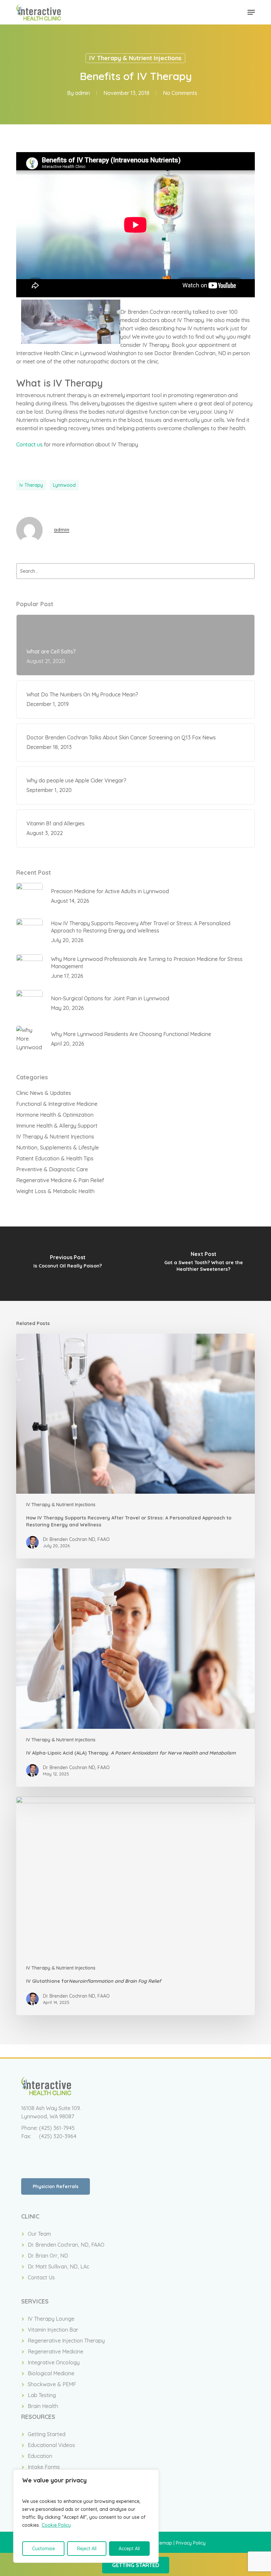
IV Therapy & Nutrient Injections (135, 58)
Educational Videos (51, 2445)
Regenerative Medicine (56, 2351)
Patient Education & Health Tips (55, 1158)
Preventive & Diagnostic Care (52, 1169)
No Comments (180, 93)
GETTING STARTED (136, 2565)
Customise (43, 2549)
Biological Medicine (51, 2373)
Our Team (39, 2234)
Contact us (29, 444)
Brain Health (43, 2406)
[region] (86, 2516)
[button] (251, 12)
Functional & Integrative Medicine (57, 1104)
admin (82, 93)
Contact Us (41, 2277)
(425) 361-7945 (57, 2128)
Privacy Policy (191, 2543)
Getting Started (47, 2434)
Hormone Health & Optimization (55, 1115)
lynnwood (64, 485)
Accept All (129, 2549)
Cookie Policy (56, 2525)
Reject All (87, 2549)
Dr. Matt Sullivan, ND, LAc (58, 2266)
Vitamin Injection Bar (53, 2330)
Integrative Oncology (54, 2362)
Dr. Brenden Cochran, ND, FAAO (66, 2245)
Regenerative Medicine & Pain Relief (60, 1180)
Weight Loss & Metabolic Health (55, 1191)
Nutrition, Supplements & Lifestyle (58, 1147)
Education (40, 2456)
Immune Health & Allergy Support (57, 1126)
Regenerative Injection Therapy (66, 2341)
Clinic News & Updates (44, 1093)
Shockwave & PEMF (52, 2384)
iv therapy (31, 485)
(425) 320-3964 (58, 2136)
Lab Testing (42, 2395)
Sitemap (163, 2543)
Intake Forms (44, 2467)
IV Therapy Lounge (51, 2319)
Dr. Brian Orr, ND (48, 2256)
